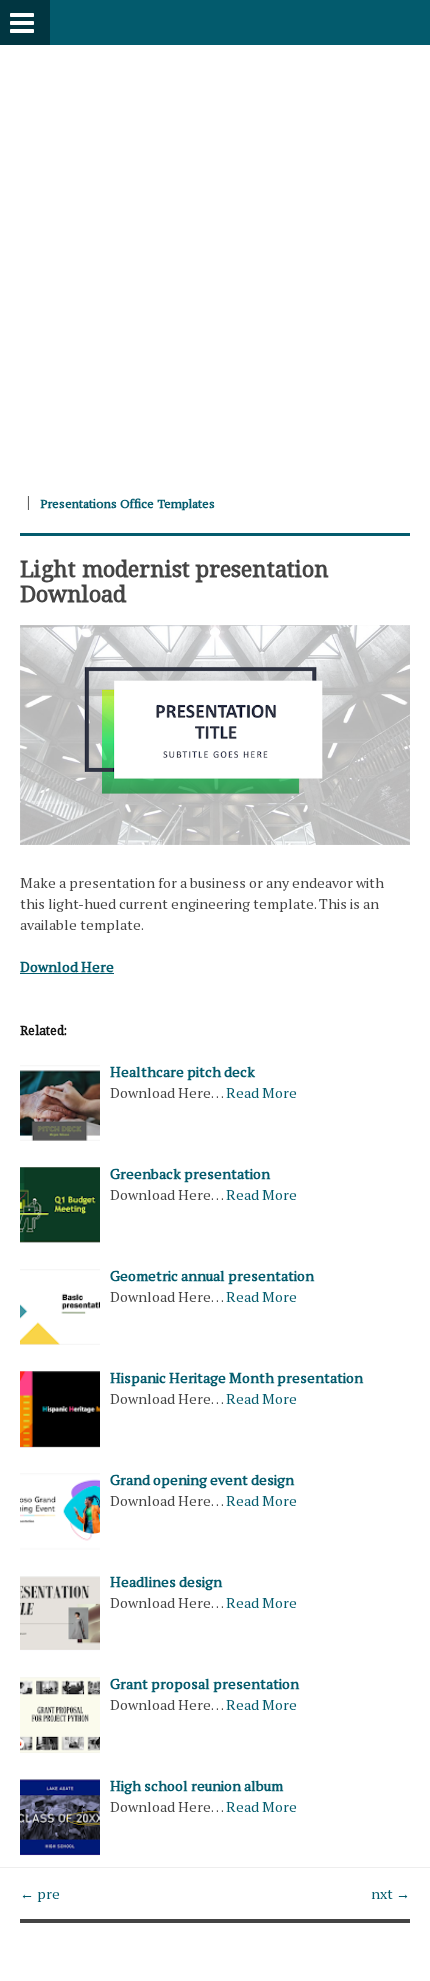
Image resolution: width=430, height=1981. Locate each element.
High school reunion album (196, 1785)
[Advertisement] (215, 260)
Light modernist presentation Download (174, 580)
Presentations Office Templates (127, 503)
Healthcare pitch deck (182, 1071)
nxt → (390, 1893)
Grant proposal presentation (204, 1683)
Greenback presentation (190, 1173)
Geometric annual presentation (212, 1275)
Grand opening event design (202, 1479)
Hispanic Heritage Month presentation (236, 1377)
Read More (261, 1092)
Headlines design (166, 1581)
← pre (40, 1893)
